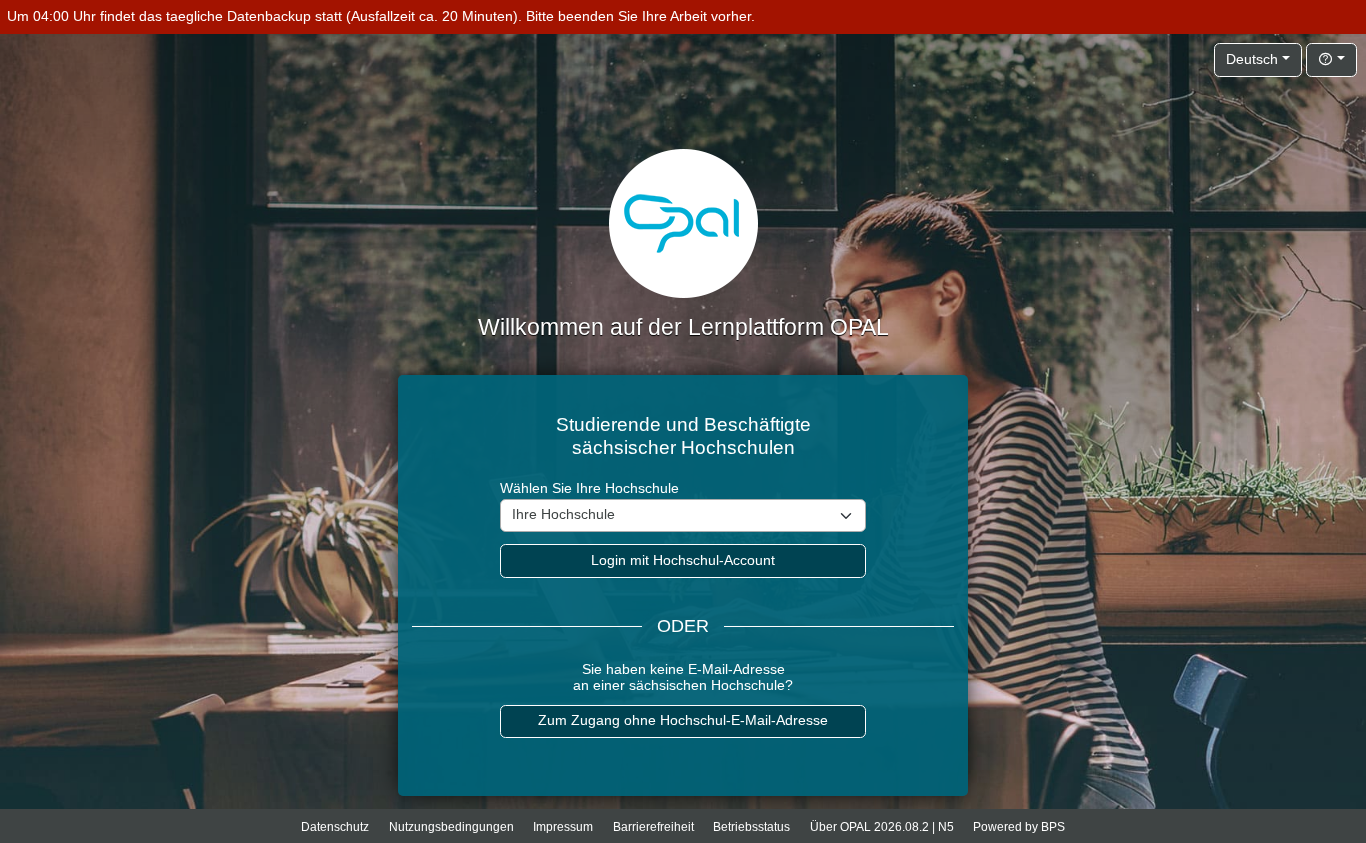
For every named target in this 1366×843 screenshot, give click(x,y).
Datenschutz (335, 827)
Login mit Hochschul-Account (683, 560)
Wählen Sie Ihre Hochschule (589, 488)
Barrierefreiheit (653, 827)
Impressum (563, 827)
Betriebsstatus (751, 827)
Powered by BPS (1019, 827)
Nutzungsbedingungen (451, 827)
